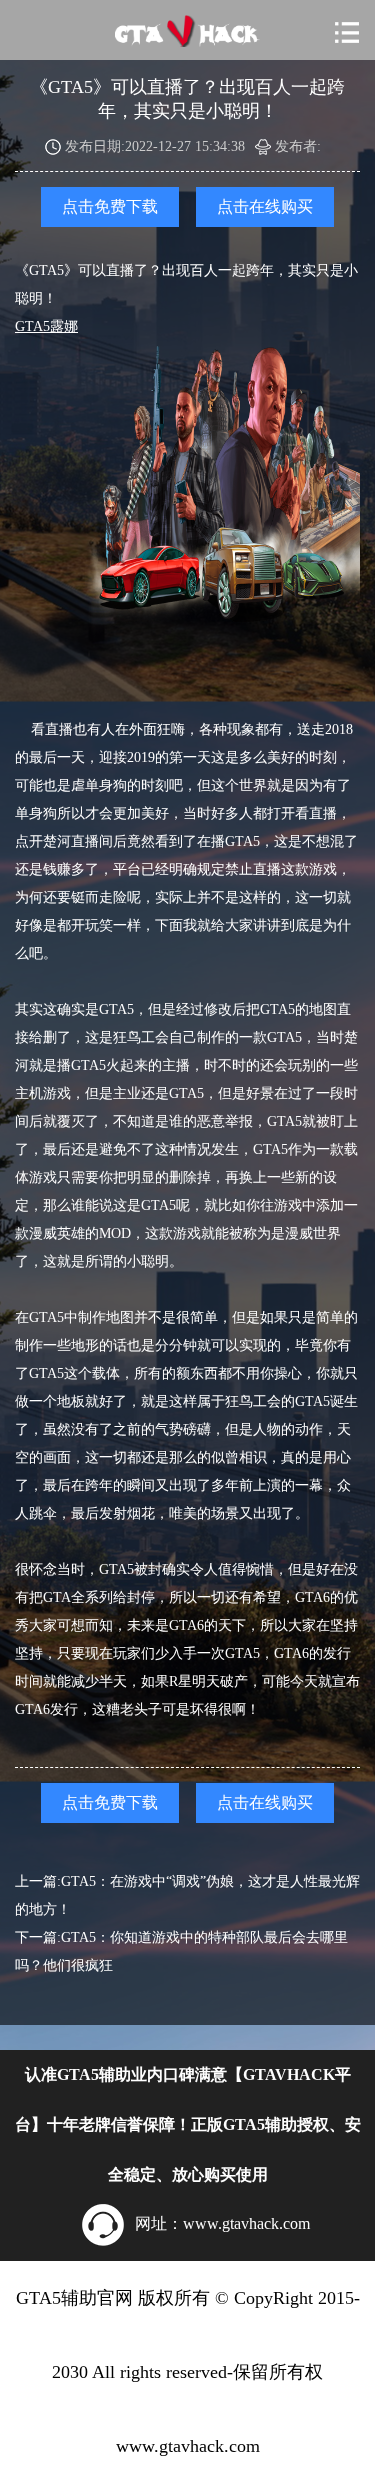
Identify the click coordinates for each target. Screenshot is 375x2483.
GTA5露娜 (46, 326)
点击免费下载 (110, 206)
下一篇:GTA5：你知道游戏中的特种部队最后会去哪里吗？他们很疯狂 (181, 1951)
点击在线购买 (265, 206)
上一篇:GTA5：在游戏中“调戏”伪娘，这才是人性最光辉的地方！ (187, 1895)
